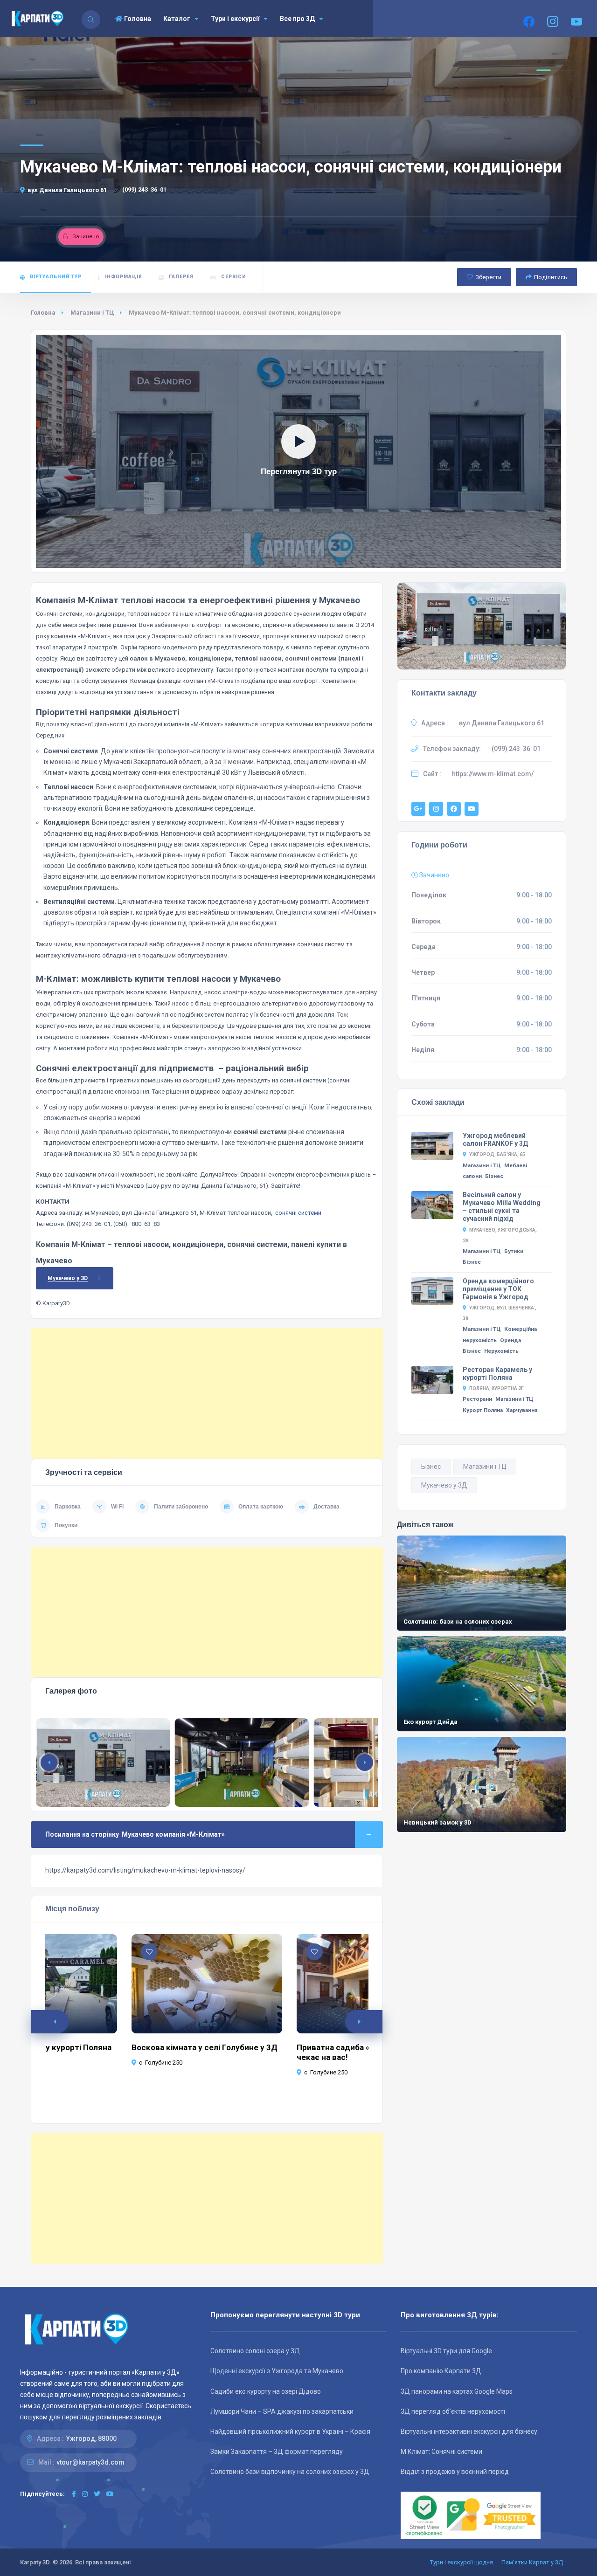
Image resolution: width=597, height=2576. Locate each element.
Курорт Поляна (483, 1410)
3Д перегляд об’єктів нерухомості (453, 2411)
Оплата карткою (261, 1507)
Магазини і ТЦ (92, 313)
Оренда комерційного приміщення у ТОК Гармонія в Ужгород (498, 1289)
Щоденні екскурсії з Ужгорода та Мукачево (277, 2371)
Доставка (326, 1507)
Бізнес (494, 1176)
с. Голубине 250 (161, 2063)
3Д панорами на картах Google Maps (457, 2391)
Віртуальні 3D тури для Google (446, 2351)
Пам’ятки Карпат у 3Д (532, 2562)
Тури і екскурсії (235, 19)
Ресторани (477, 1399)
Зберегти (488, 277)
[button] (365, 1763)
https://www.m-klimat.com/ (493, 774)
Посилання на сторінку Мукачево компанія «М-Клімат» (135, 1834)
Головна (137, 19)
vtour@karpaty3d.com (90, 2462)
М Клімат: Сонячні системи (441, 2452)
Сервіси (234, 277)
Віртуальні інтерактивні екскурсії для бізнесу (469, 2431)
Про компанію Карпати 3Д (441, 2371)
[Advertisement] (207, 1393)
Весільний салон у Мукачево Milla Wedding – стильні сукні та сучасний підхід (502, 1207)
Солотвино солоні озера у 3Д (255, 2351)
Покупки (66, 1525)
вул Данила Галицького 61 (67, 190)
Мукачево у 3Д (444, 1485)
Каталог (177, 19)
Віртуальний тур (56, 277)
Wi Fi (117, 1507)
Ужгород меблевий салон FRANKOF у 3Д (495, 1140)
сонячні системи (298, 1213)
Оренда (510, 1340)
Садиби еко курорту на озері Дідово (266, 2391)
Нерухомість (501, 1351)
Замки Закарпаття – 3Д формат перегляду (277, 2452)
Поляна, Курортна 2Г (496, 1388)
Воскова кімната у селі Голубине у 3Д (205, 2047)
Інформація (124, 277)
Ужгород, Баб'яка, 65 (497, 1154)
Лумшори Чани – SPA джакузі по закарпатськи (282, 2411)
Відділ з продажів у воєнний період (455, 2472)
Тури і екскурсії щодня (462, 2562)
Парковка (68, 1507)
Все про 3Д (297, 19)
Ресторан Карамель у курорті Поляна (497, 1374)
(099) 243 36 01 (144, 189)
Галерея (181, 277)
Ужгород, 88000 (91, 2438)
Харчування (522, 1410)
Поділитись (551, 277)
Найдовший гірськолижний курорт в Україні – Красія (290, 2431)
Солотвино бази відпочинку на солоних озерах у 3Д (290, 2472)
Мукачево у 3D (68, 1278)
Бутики (514, 1251)
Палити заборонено (181, 1507)
